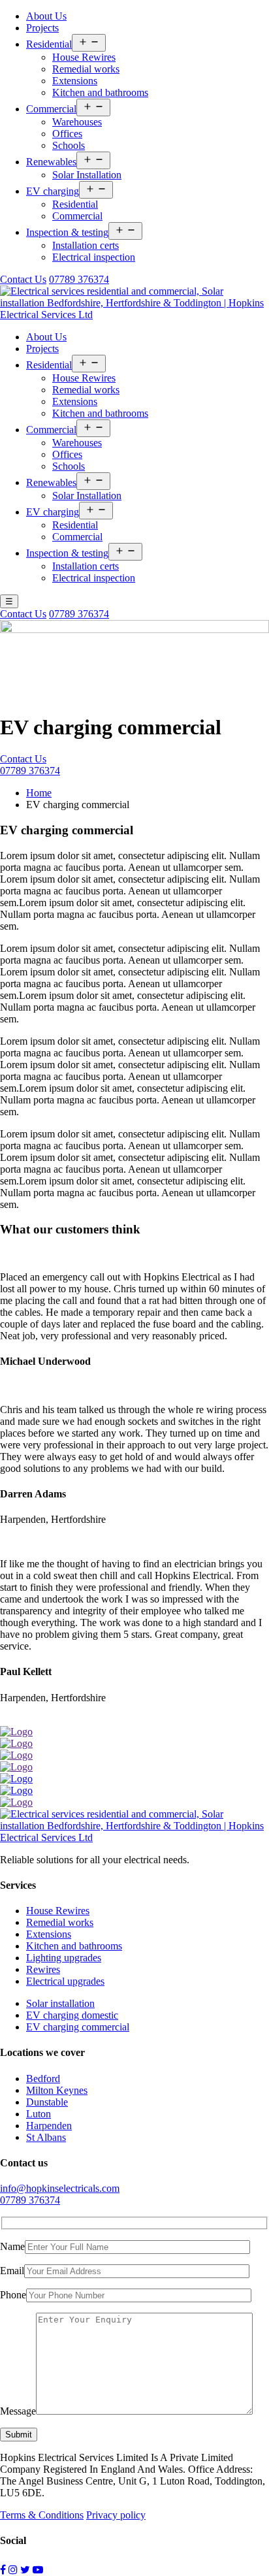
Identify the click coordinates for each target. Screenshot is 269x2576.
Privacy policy (116, 2515)
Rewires (43, 1969)
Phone (13, 2295)
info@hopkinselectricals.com (60, 2188)
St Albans (46, 2137)
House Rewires (84, 57)
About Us (46, 16)
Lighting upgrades (64, 1958)
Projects (42, 28)
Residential (49, 44)
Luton (39, 2114)
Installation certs (86, 245)
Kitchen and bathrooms (100, 92)
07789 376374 (79, 279)
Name (12, 2246)
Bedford (43, 2079)
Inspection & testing (67, 232)
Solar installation (60, 2003)
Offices (67, 134)
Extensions (75, 81)
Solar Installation (87, 175)
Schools (69, 145)
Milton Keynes (57, 2090)
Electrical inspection (94, 257)
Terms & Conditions (42, 2515)
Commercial (51, 109)
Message (18, 2411)
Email (12, 2271)
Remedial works (86, 69)
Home (39, 793)
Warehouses (77, 122)
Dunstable (47, 2102)
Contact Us (23, 279)
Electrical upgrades (65, 1981)
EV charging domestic (72, 2015)
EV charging (53, 191)
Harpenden (49, 2126)
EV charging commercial (78, 2027)
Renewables (51, 162)
